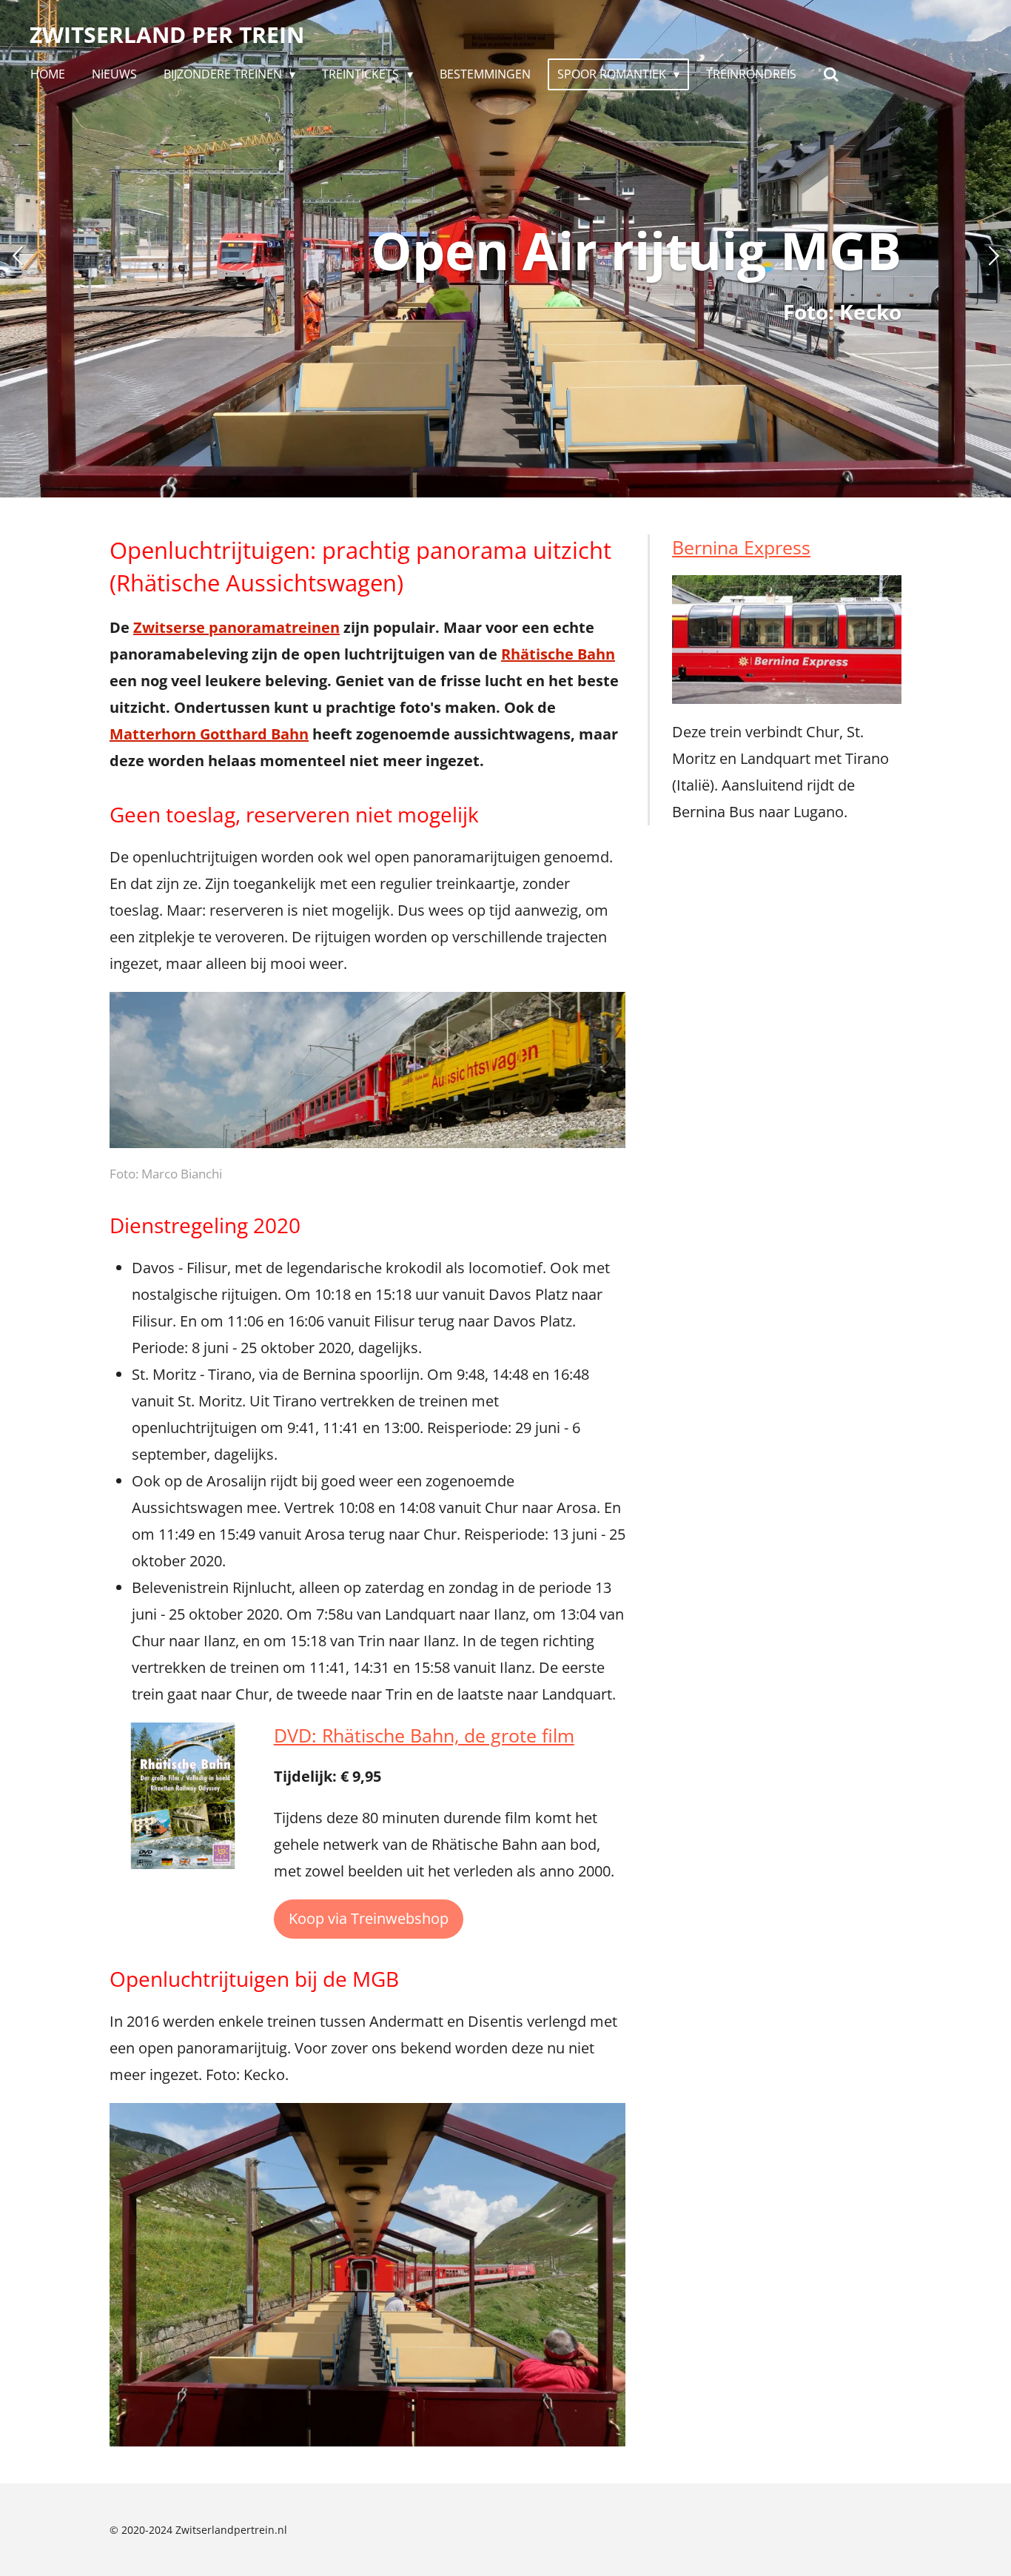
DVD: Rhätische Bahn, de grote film (424, 1735)
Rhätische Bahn (558, 654)
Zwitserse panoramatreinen (236, 627)
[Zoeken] (831, 74)
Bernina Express (741, 547)
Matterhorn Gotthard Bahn (209, 734)
